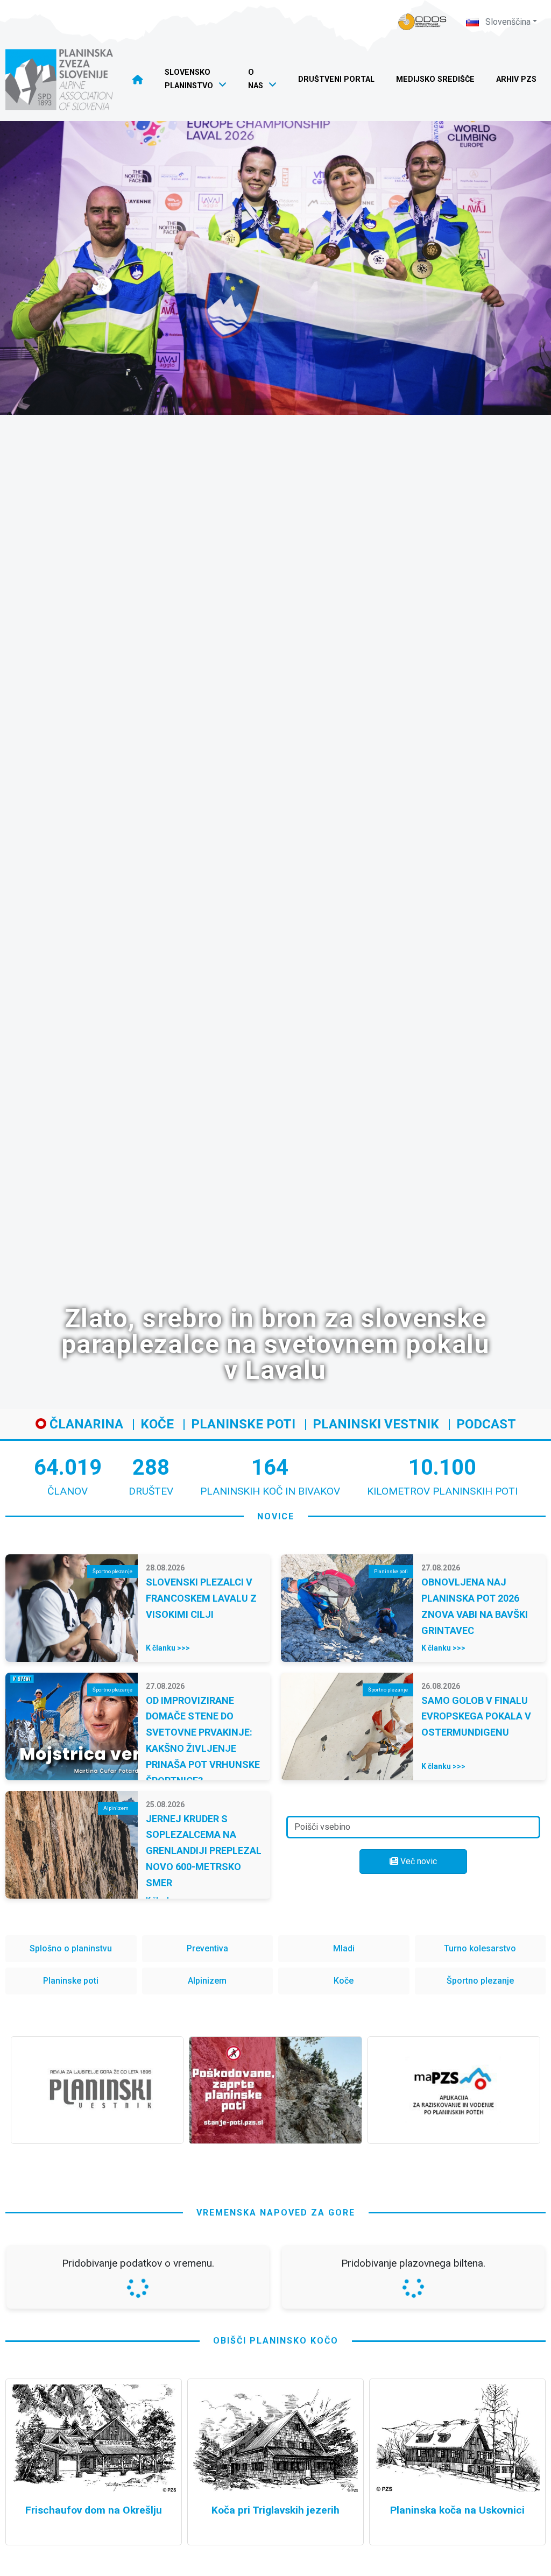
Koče (157, 1424)
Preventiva (207, 1948)
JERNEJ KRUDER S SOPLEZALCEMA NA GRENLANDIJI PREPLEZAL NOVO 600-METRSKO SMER (204, 1851)
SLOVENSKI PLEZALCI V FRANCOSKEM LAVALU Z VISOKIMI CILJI (201, 1598)
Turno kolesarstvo (480, 1948)
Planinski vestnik (376, 1424)
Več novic (418, 1861)
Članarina (85, 1424)
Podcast (486, 1424)
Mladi (344, 1948)
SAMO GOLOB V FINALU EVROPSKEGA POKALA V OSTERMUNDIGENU (476, 1717)
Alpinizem (207, 1981)
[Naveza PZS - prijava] (422, 22)
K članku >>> (168, 1648)
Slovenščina (507, 22)
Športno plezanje (480, 1981)
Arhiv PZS (516, 79)
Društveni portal (336, 79)
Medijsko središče (435, 79)
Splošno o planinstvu (71, 1948)
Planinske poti (243, 1424)
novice (276, 1516)
